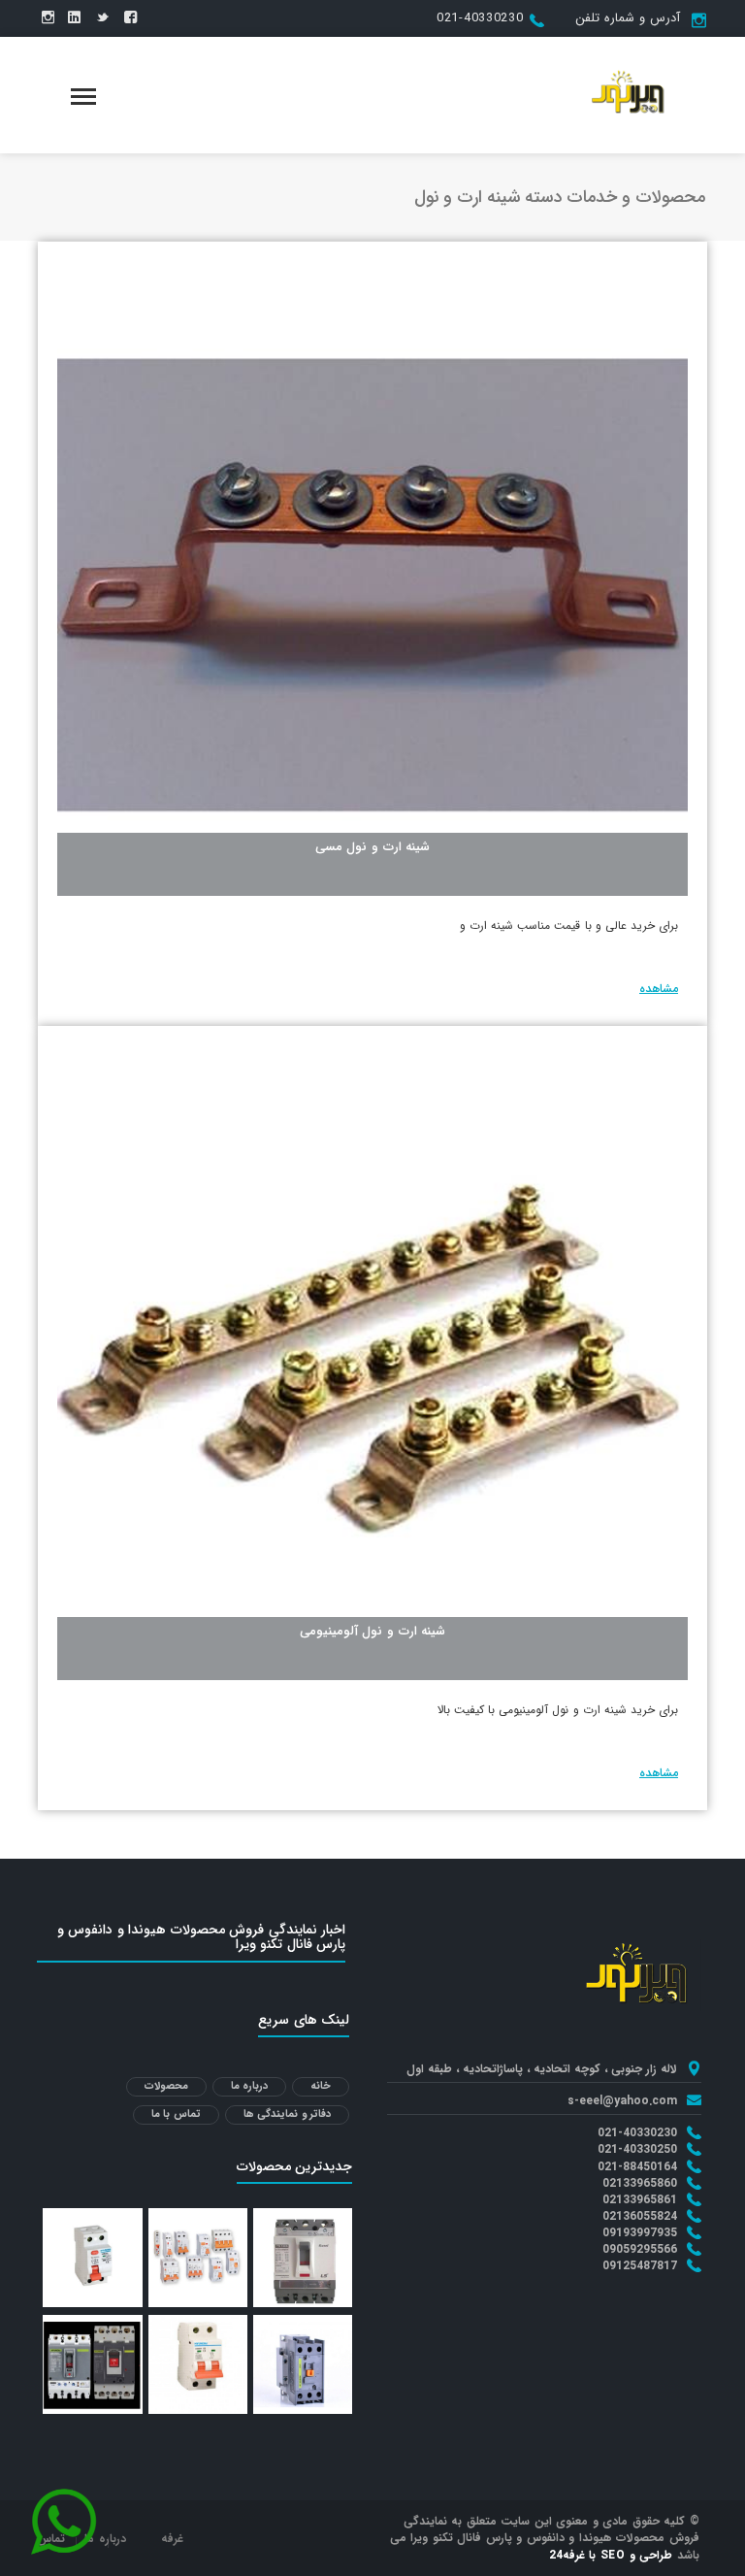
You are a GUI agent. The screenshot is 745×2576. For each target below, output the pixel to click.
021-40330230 (480, 18)
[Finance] (631, 94)
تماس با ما (176, 2114)
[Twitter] (102, 18)
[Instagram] (48, 18)
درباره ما (250, 2086)
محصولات (166, 2086)
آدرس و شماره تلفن (627, 18)
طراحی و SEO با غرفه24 (611, 2555)
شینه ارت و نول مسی (373, 847)
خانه (321, 2086)
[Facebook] (130, 18)
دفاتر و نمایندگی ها (288, 2114)
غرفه (172, 2539)
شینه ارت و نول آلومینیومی (373, 1631)
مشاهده (659, 989)
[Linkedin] (74, 18)
